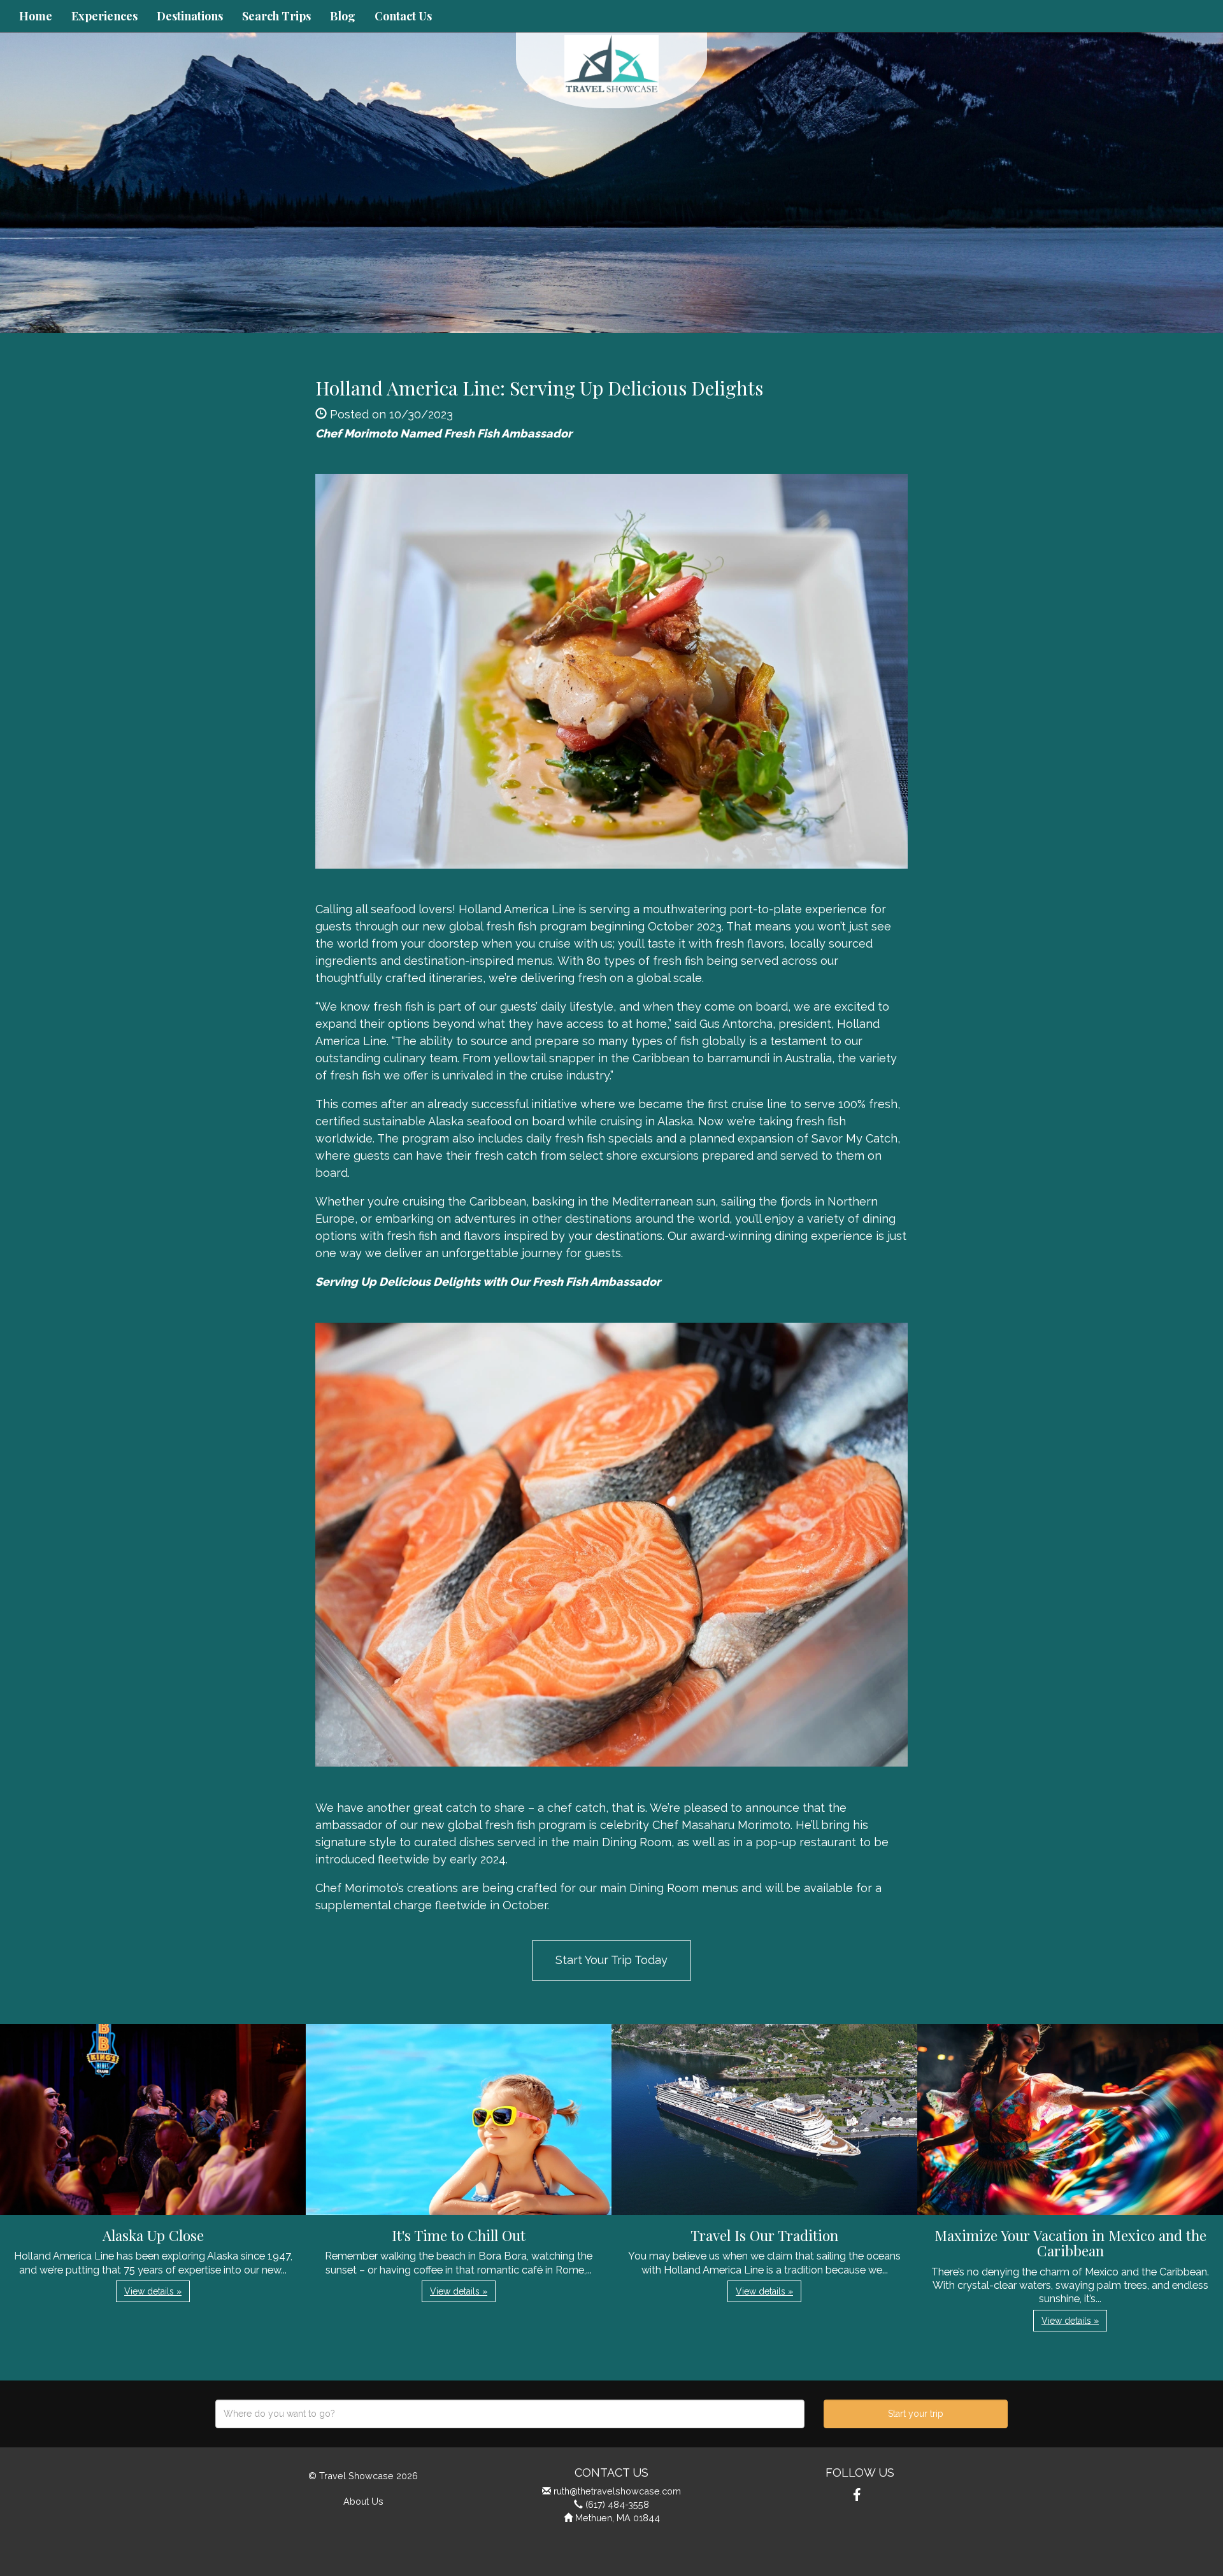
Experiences (104, 16)
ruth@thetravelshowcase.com (617, 2491)
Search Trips (276, 16)
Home (36, 16)
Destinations (190, 16)
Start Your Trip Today (611, 1960)
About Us (363, 2501)
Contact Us (403, 16)
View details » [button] (153, 2291)
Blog (343, 16)
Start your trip (916, 2414)
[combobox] (510, 2414)
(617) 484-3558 (617, 2504)
